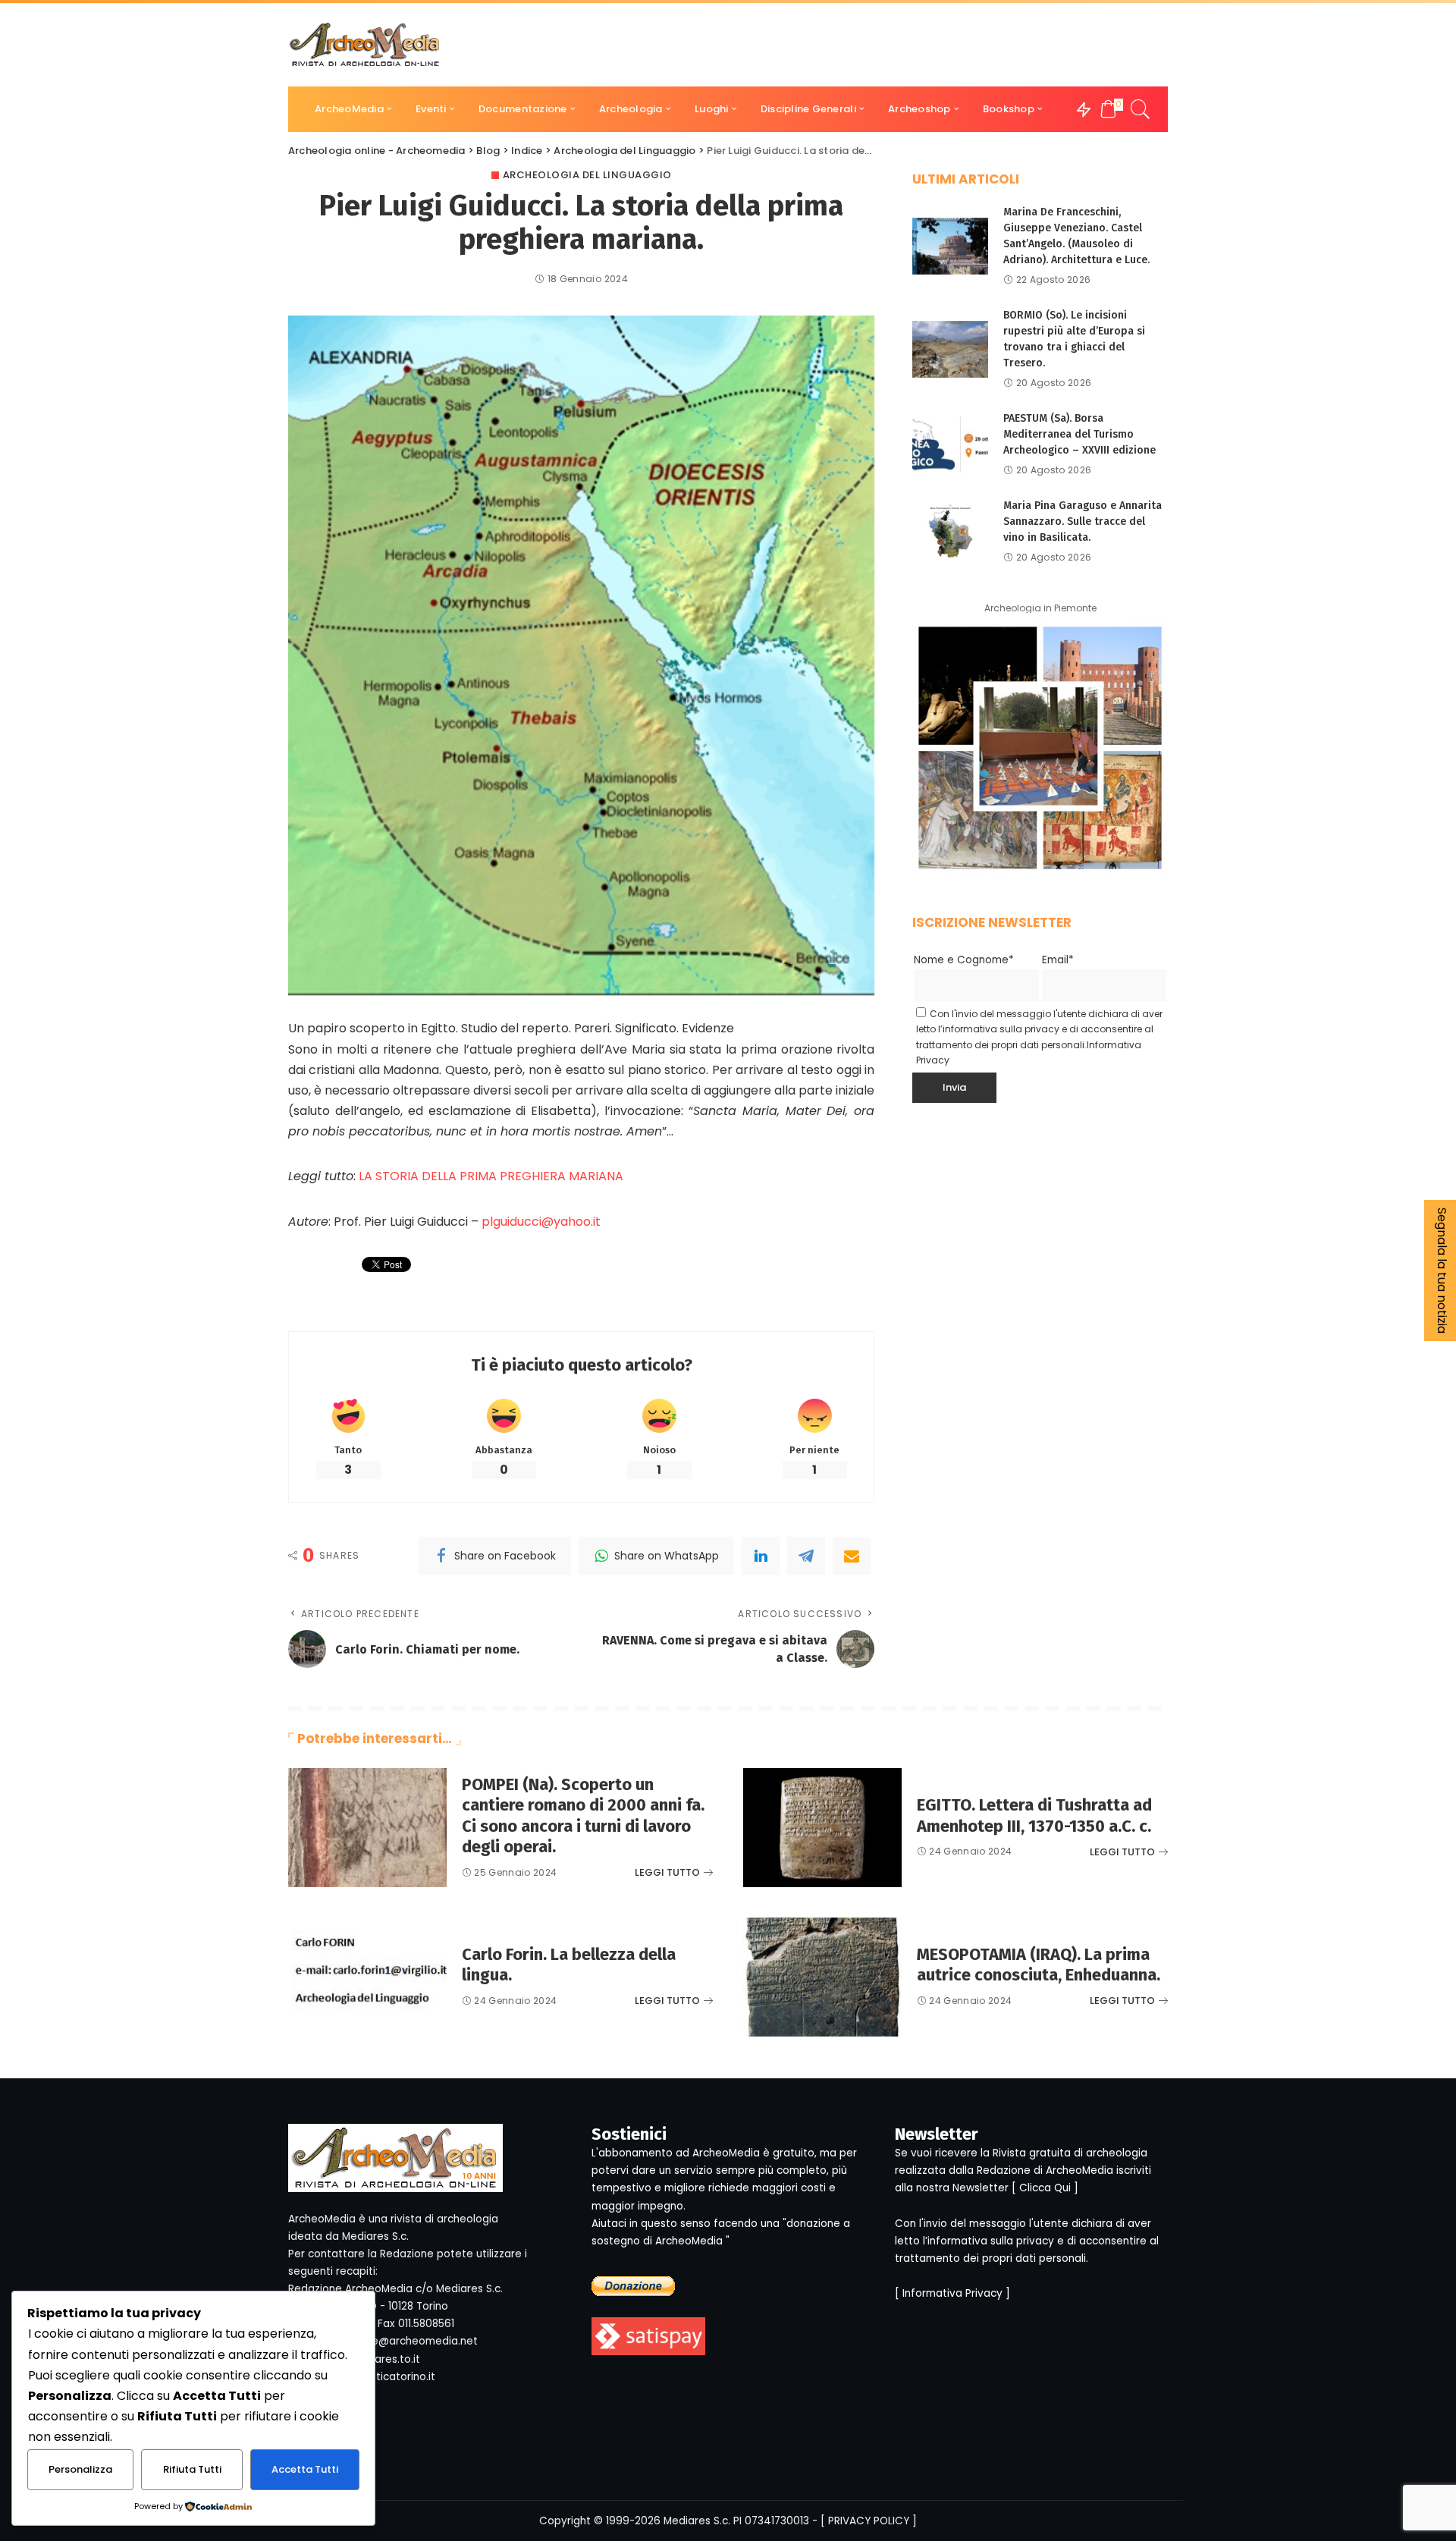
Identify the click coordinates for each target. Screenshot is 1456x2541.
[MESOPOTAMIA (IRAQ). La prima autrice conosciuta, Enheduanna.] (822, 1977)
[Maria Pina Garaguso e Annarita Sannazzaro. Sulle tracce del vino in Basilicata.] (950, 531)
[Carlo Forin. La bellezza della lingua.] (367, 1977)
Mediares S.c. (697, 2521)
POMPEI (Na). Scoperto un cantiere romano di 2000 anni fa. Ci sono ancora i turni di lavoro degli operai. (583, 1816)
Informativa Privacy (952, 2293)
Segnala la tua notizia (1442, 1270)
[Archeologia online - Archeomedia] (365, 45)
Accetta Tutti (305, 2469)
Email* (1058, 960)
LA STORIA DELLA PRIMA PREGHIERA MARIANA (491, 1176)
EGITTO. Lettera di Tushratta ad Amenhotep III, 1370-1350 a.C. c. (1034, 1815)
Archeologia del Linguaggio (587, 175)
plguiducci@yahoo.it (541, 1222)
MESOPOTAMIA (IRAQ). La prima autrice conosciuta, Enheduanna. (1039, 1965)
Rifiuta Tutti (192, 2469)
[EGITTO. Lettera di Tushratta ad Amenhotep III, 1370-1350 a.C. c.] (822, 1828)
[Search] (1141, 109)
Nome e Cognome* (964, 960)
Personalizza (80, 2469)
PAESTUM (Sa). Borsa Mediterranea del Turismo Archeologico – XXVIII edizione (1079, 434)
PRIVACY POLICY (869, 2521)
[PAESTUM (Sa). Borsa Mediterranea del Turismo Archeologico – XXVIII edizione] (950, 444)
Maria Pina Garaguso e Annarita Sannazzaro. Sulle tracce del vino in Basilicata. (1083, 521)
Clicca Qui (1045, 2188)
